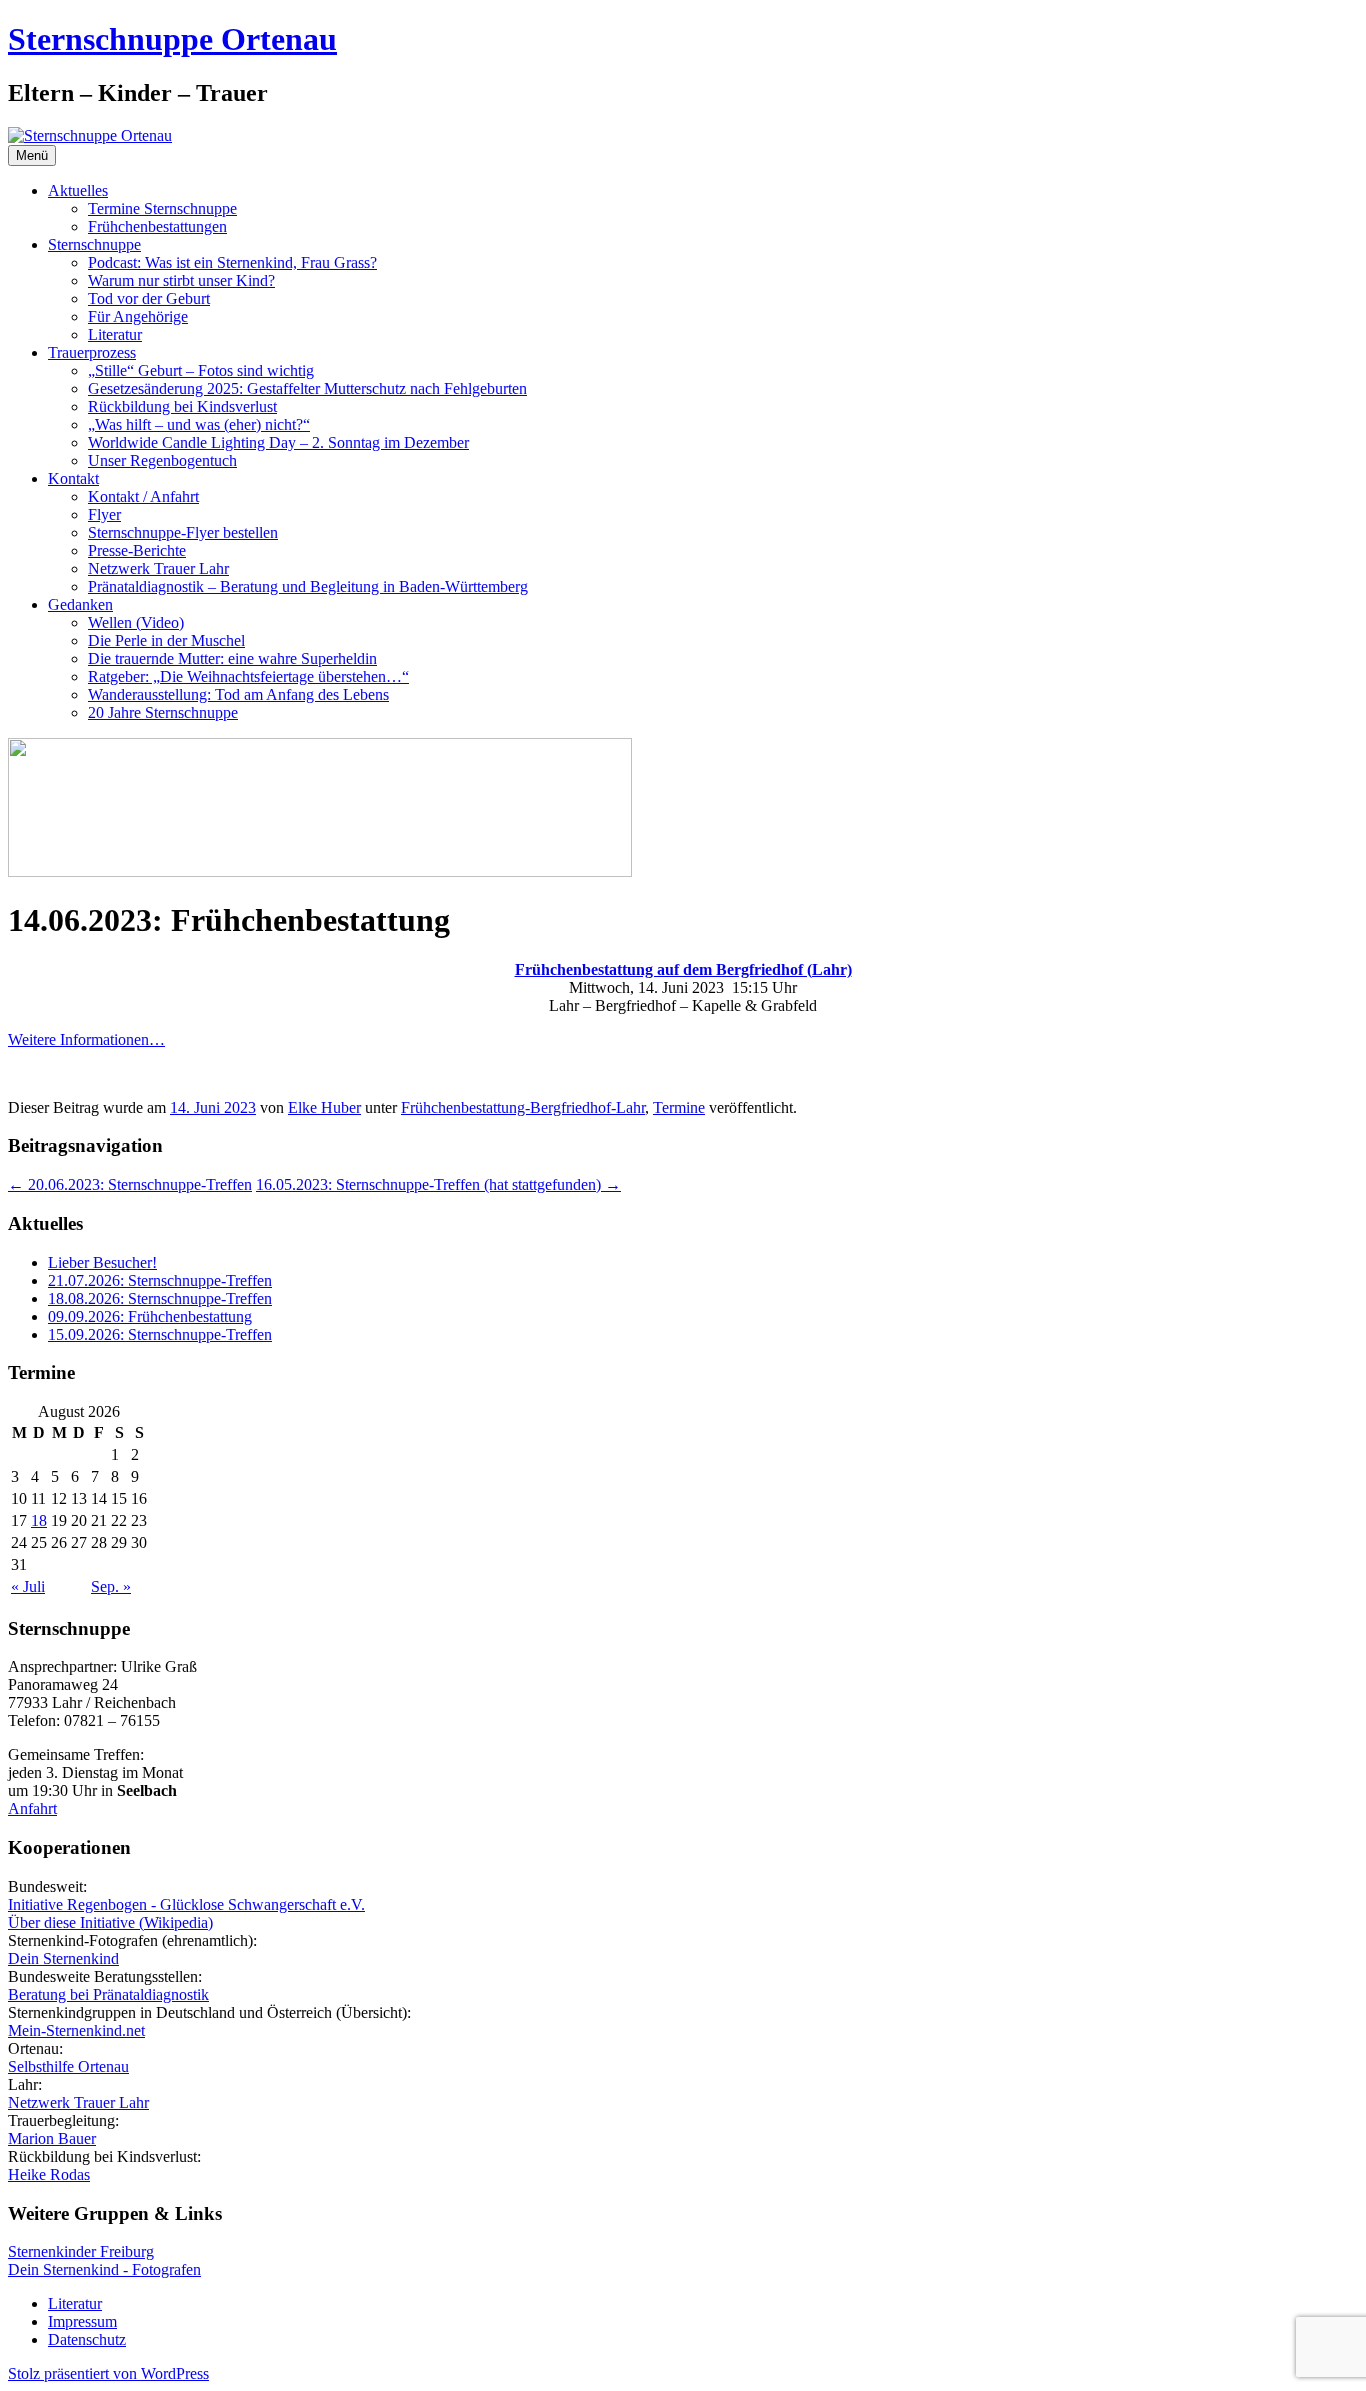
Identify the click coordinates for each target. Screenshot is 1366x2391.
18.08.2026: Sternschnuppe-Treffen (160, 1298)
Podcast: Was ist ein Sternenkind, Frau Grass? (232, 262)
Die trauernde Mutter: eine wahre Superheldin (232, 658)
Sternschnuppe (94, 244)
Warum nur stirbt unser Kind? (181, 280)
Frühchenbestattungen (157, 226)
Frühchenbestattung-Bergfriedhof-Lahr (523, 1107)
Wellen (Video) (136, 622)
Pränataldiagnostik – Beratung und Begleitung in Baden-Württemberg (308, 586)
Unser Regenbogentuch (162, 460)
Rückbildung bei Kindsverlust (182, 406)
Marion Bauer (52, 2138)
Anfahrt (32, 1808)
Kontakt (73, 478)
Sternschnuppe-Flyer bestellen (183, 532)
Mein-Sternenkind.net (76, 2030)
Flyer (104, 514)
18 (39, 1520)
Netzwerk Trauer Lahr (158, 568)
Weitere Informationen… (86, 1039)
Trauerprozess (92, 352)
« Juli (28, 1586)
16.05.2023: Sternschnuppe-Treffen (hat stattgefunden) (438, 1184)
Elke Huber (324, 1107)
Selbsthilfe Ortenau (68, 2066)
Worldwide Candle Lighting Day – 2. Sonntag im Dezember (278, 442)
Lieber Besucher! (102, 1262)
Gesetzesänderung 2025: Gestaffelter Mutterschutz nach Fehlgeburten (307, 388)
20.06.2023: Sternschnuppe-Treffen (130, 1184)
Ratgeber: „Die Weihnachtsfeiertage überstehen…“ (248, 676)
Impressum (82, 2321)
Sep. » (111, 1586)
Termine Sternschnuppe (162, 208)
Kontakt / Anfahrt (143, 496)
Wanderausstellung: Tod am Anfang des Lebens (238, 694)
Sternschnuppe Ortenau (172, 39)
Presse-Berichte (137, 550)
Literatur (115, 334)
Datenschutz (87, 2339)
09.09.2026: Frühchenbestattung (150, 1316)
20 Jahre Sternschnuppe (163, 712)
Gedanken (80, 604)
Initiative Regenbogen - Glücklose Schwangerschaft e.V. (186, 1904)
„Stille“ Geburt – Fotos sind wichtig (201, 370)
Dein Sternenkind (63, 1958)
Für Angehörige (138, 316)
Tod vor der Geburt (149, 298)
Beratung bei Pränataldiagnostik (108, 1994)
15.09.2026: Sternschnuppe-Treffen (160, 1334)
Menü (32, 155)
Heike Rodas (49, 2174)
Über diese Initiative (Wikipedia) (110, 1922)
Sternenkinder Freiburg (81, 2251)
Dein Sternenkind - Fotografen (104, 2269)
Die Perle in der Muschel (166, 640)
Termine (679, 1107)
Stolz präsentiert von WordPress (108, 2373)
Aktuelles (78, 190)
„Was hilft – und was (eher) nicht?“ (199, 424)
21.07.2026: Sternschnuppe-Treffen (160, 1280)
